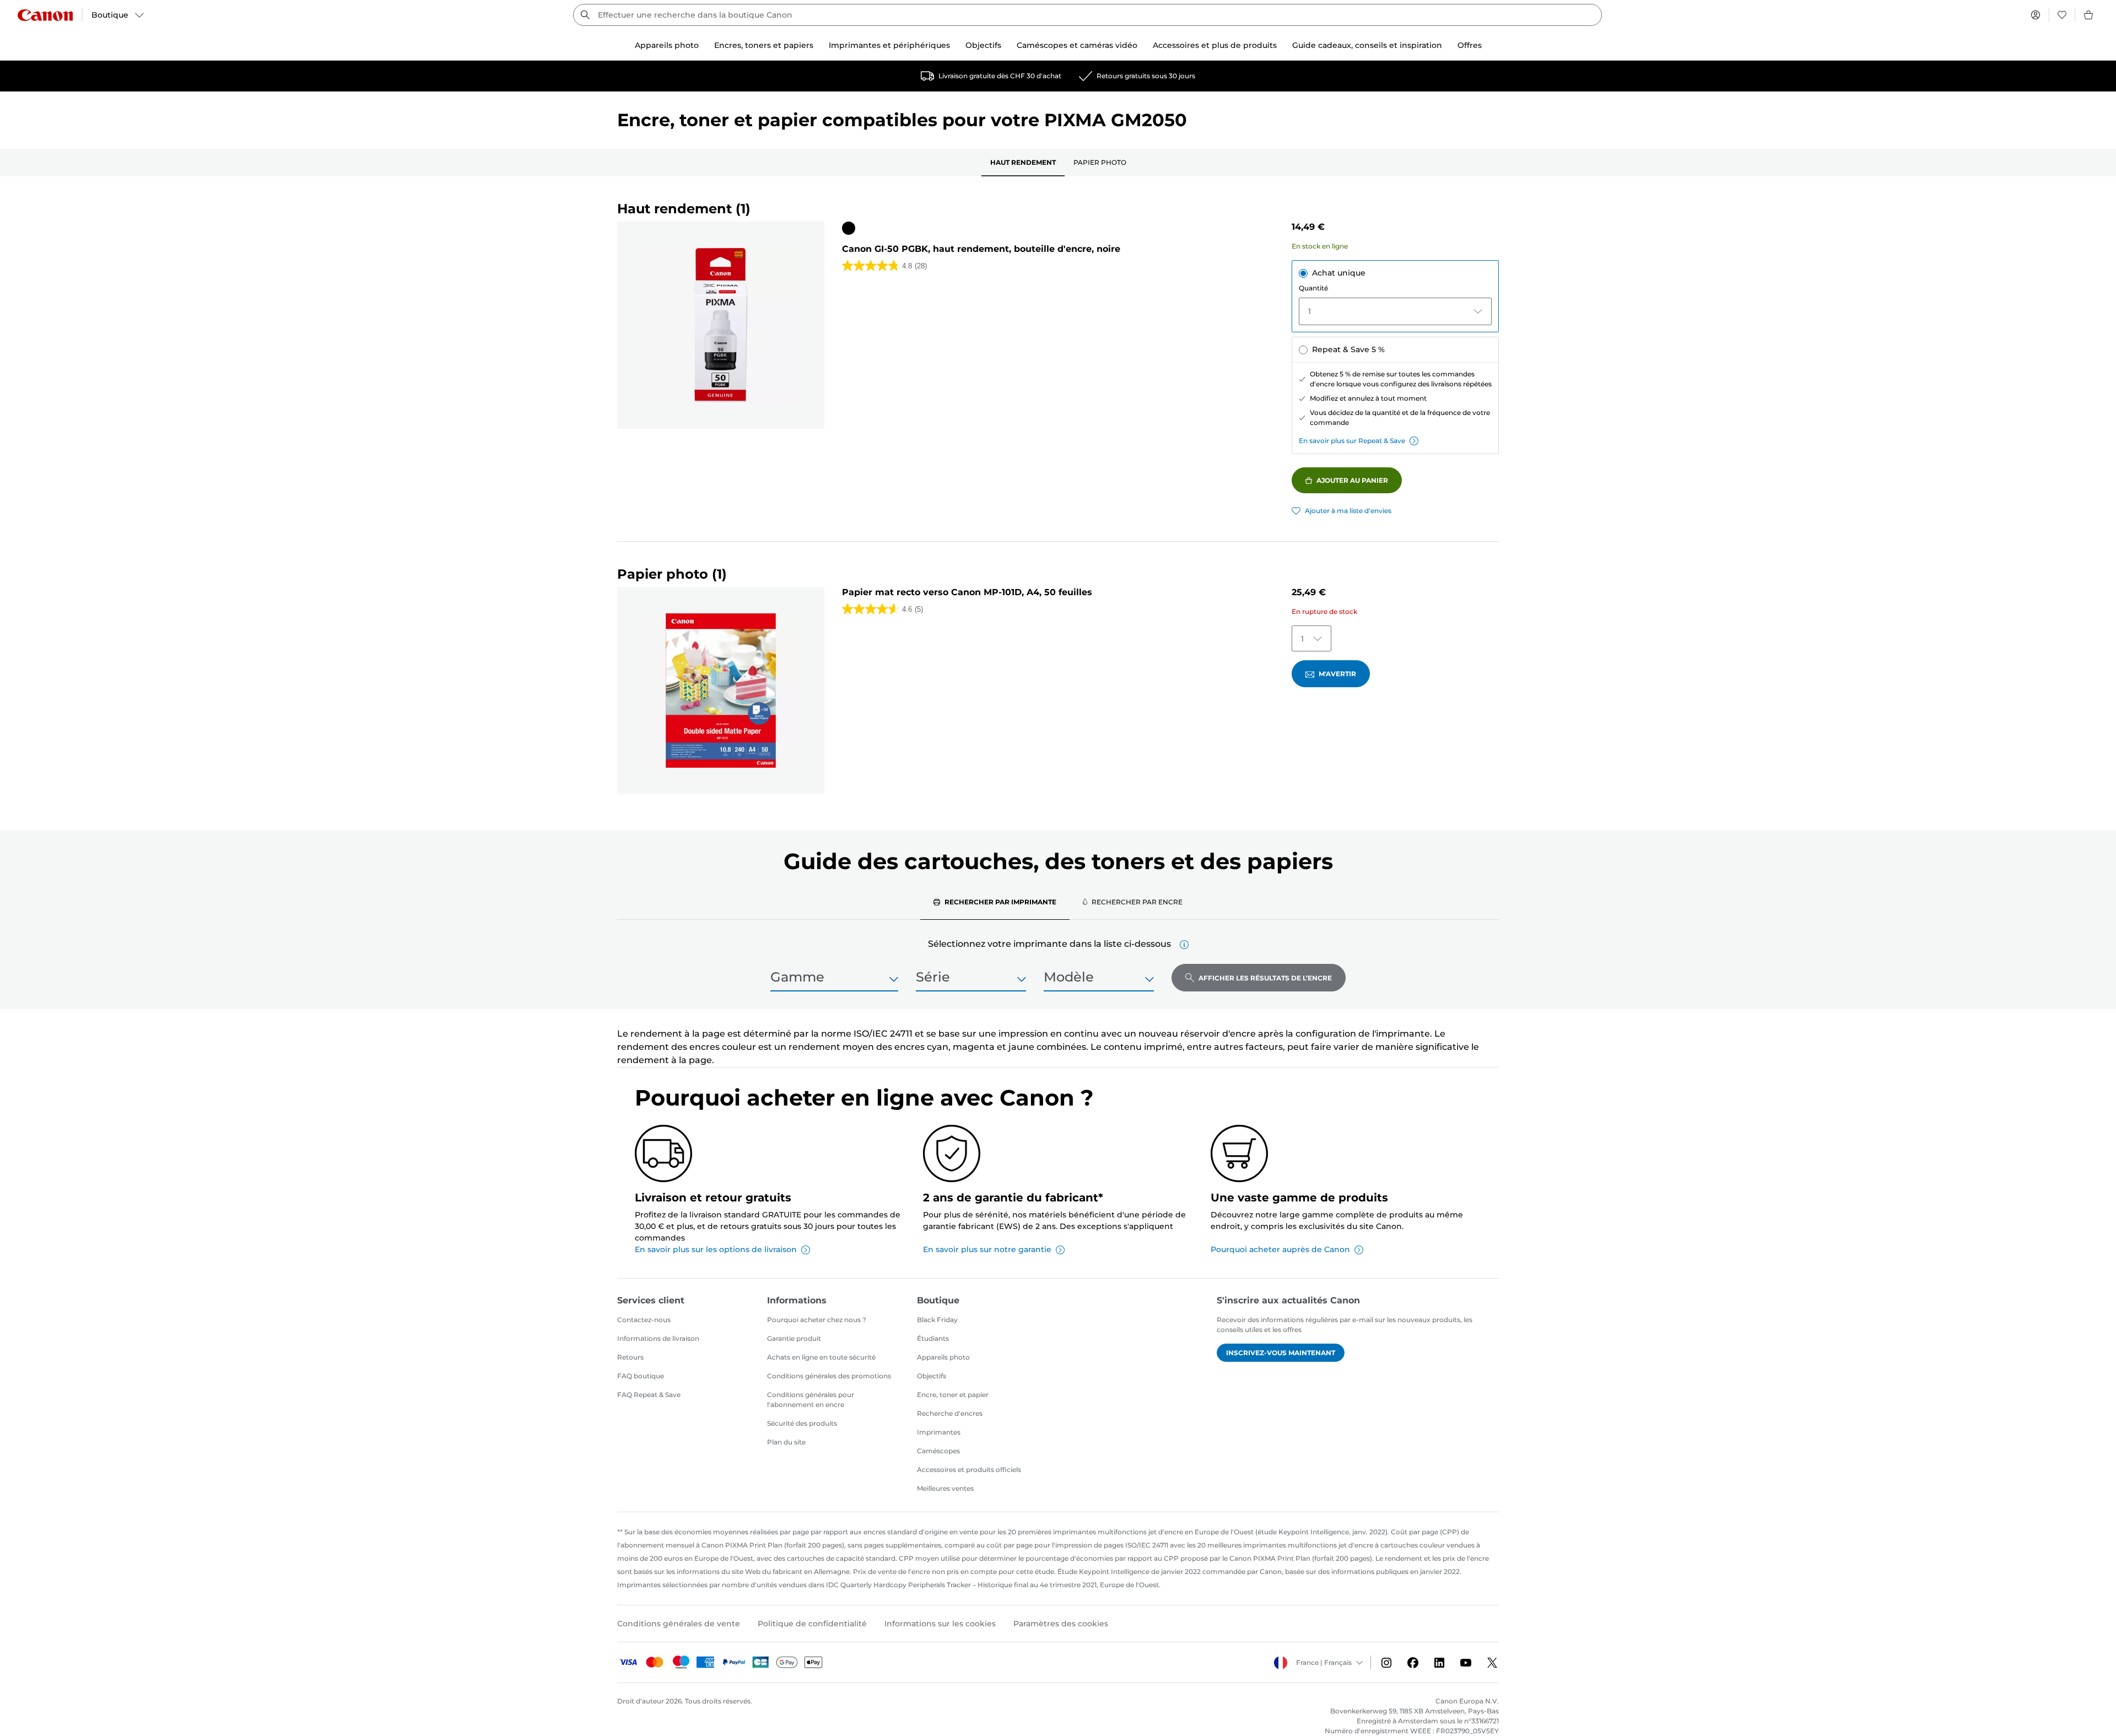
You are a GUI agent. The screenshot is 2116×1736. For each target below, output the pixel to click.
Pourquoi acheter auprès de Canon (1280, 1249)
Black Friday (937, 1320)
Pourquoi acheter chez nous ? (817, 1320)
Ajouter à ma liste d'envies (1348, 511)
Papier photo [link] (1100, 162)
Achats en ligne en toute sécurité (821, 1357)
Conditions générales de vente (679, 1624)
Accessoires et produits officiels (969, 1470)
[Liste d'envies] (2062, 15)
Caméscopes (938, 1451)
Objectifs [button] (983, 45)
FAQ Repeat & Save (649, 1395)
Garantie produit (794, 1338)
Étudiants (933, 1338)
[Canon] (45, 15)
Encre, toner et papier (953, 1395)
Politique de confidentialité (812, 1624)
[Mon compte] (2036, 15)
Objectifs (932, 1376)
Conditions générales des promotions (829, 1376)
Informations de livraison (658, 1338)
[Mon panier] (2089, 15)
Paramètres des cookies (1061, 1624)
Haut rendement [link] (1023, 162)
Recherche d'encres (950, 1413)
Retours (630, 1357)
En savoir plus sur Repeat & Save (1352, 441)
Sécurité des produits (802, 1423)
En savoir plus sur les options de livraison (716, 1249)
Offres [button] (1470, 45)
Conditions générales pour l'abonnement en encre (811, 1400)
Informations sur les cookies (940, 1624)
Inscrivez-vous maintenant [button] (1281, 1353)
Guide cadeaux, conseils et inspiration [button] (1367, 45)
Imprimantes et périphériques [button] (889, 45)
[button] (1184, 945)
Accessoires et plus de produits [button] (1215, 45)
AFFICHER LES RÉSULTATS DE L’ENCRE (1265, 978)
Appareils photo (943, 1357)
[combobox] (1087, 15)
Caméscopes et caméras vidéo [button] (1077, 45)
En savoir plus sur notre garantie (987, 1249)
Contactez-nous (644, 1320)
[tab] (995, 902)
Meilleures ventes (945, 1488)
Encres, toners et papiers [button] (764, 45)
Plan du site (786, 1442)
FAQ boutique (641, 1376)
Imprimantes (939, 1432)
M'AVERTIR (1337, 674)
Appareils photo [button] (667, 45)
